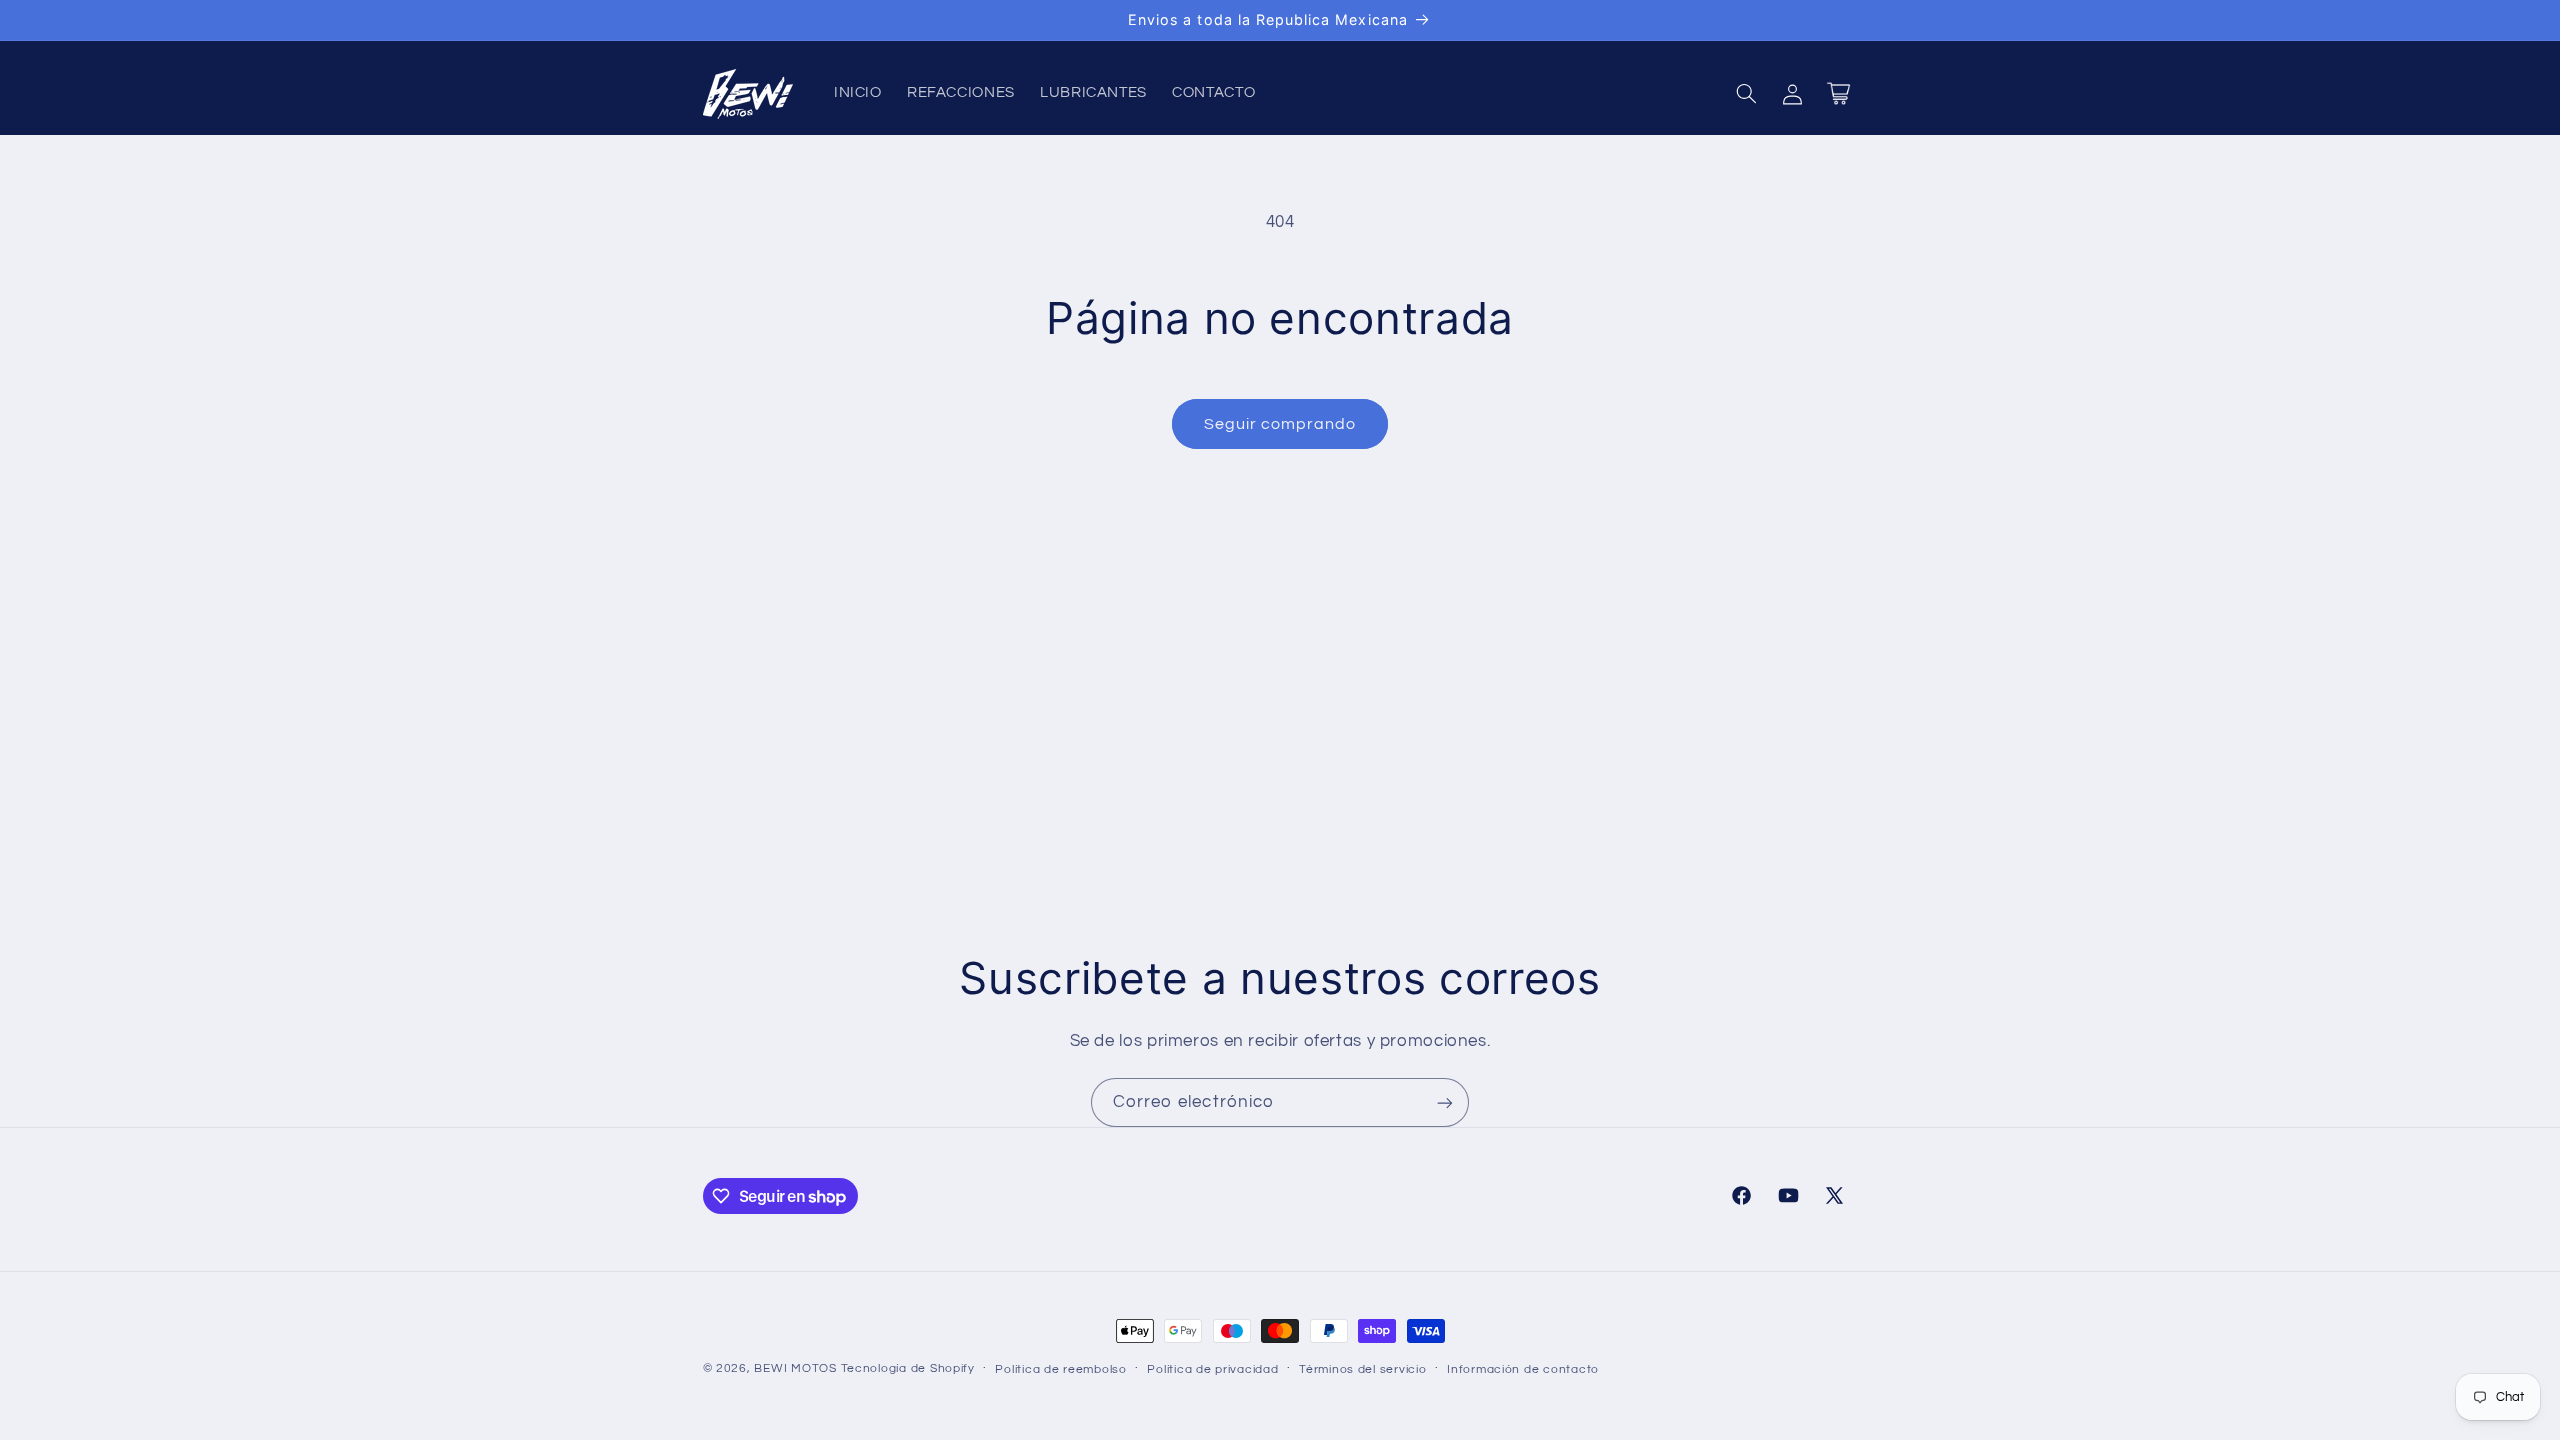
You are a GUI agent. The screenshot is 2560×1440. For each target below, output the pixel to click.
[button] (1746, 94)
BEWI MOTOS (795, 1368)
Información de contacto (1523, 1369)
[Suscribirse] (1445, 1102)
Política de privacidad (1212, 1369)
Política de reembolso (1060, 1369)
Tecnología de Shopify (908, 1368)
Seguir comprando (1280, 424)
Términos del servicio (1362, 1369)
